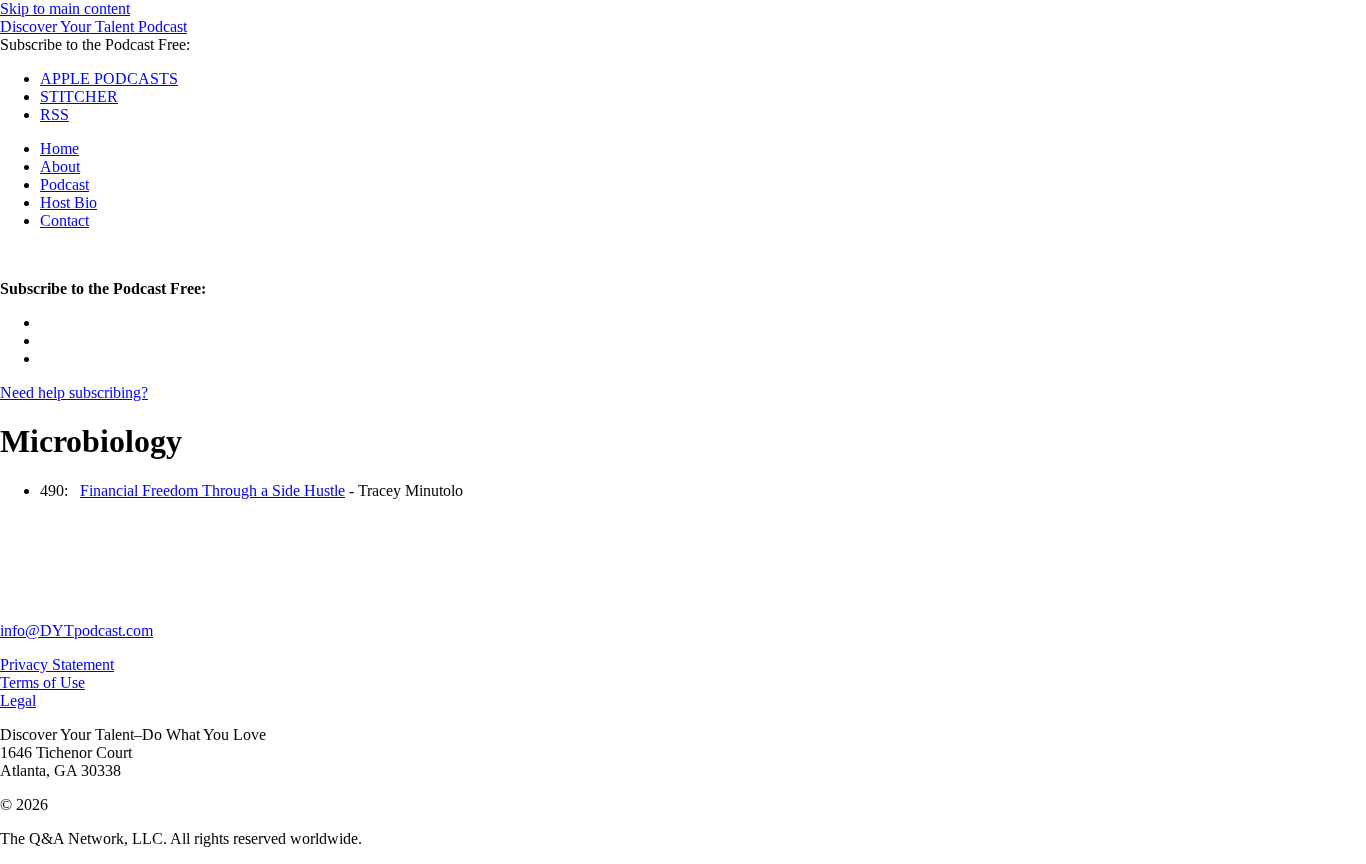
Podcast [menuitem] (64, 184)
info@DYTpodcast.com (76, 630)
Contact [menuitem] (64, 220)
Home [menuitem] (59, 148)
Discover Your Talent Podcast (93, 26)
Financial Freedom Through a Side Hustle (212, 490)
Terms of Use (42, 682)
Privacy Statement (57, 664)
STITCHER (79, 96)
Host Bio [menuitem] (68, 202)
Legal (18, 700)
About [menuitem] (60, 166)
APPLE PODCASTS (109, 78)
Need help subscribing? (74, 392)
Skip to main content (65, 8)
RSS (54, 114)
